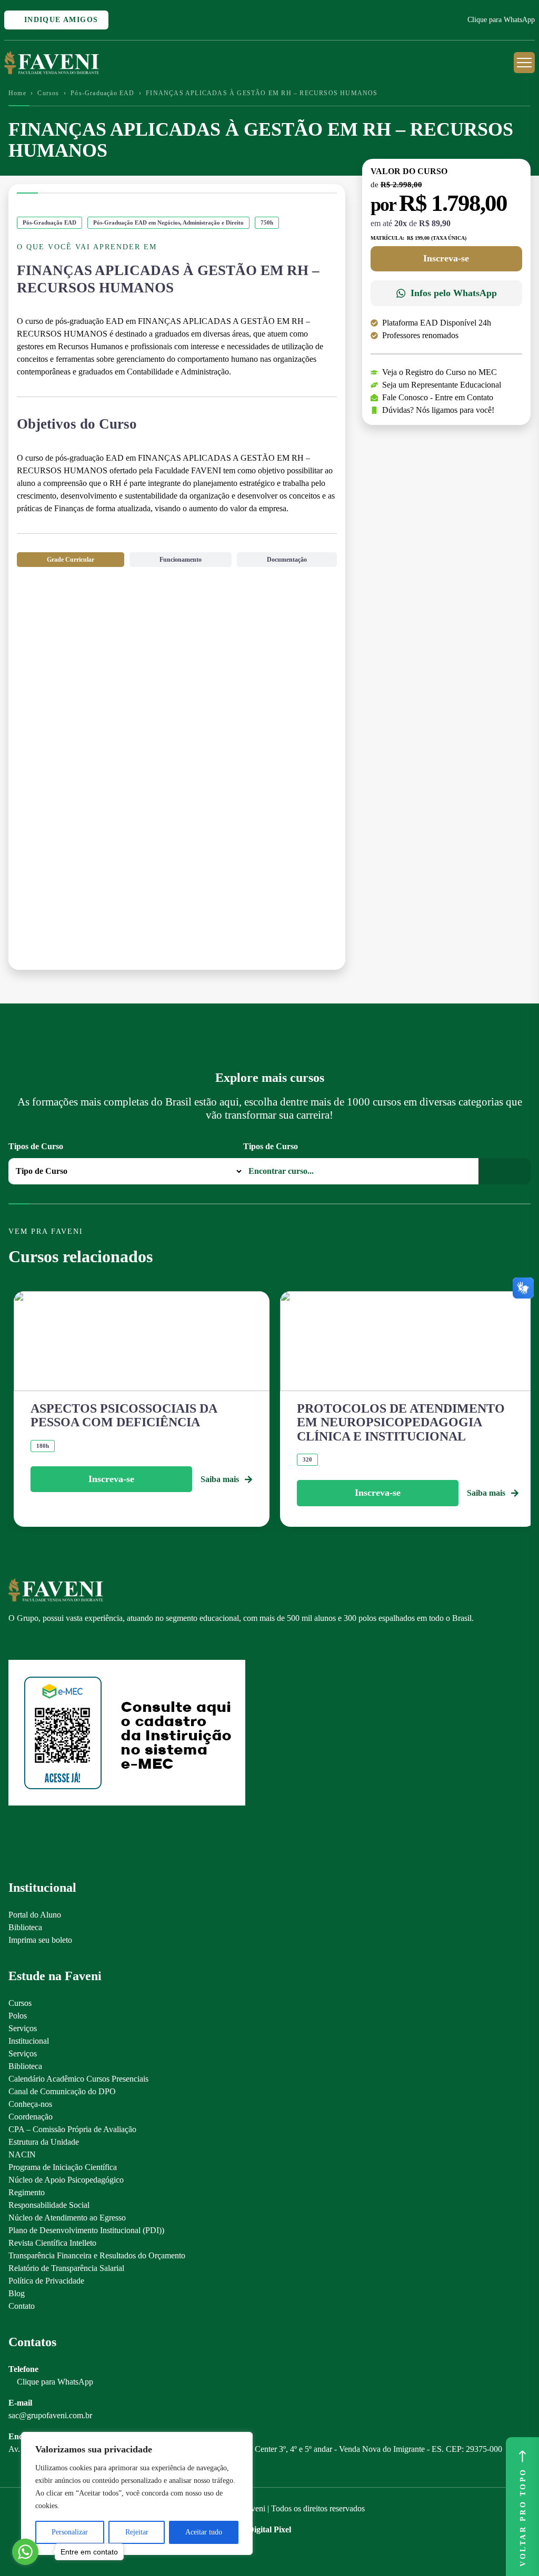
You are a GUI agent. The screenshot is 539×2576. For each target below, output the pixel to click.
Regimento (27, 2192)
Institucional (29, 2041)
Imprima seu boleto (40, 1940)
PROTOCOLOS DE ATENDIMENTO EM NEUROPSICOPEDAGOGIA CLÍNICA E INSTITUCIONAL (401, 1422)
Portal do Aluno (35, 1915)
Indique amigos (59, 20)
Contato (22, 2306)
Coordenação (31, 2117)
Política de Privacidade (46, 2281)
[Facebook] (32, 1642)
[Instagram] (13, 1642)
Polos (18, 2016)
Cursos (48, 93)
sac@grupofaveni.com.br (50, 2415)
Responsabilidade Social (49, 2205)
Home (17, 93)
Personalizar (70, 2532)
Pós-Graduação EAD (102, 93)
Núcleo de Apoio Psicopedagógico (66, 2180)
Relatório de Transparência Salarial (66, 2268)
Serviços (23, 2028)
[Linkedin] (69, 1642)
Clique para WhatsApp (501, 20)
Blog (17, 2293)
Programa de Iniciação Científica (63, 2167)
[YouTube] (50, 1642)
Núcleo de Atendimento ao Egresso (67, 2218)
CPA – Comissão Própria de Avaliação (72, 2129)
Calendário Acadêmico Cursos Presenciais (78, 2079)
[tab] (71, 560)
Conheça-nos (30, 2104)
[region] (137, 2493)
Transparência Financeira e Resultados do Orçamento (97, 2255)
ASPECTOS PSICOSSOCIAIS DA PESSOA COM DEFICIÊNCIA (124, 1415)
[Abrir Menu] (524, 63)
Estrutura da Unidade (44, 2142)
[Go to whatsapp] (25, 2552)
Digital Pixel (269, 2529)
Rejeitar (137, 2532)
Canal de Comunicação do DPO (62, 2091)
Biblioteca (25, 1927)
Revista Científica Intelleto (52, 2243)
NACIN (22, 2154)
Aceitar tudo (204, 2532)
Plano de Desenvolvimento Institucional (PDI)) (86, 2230)
